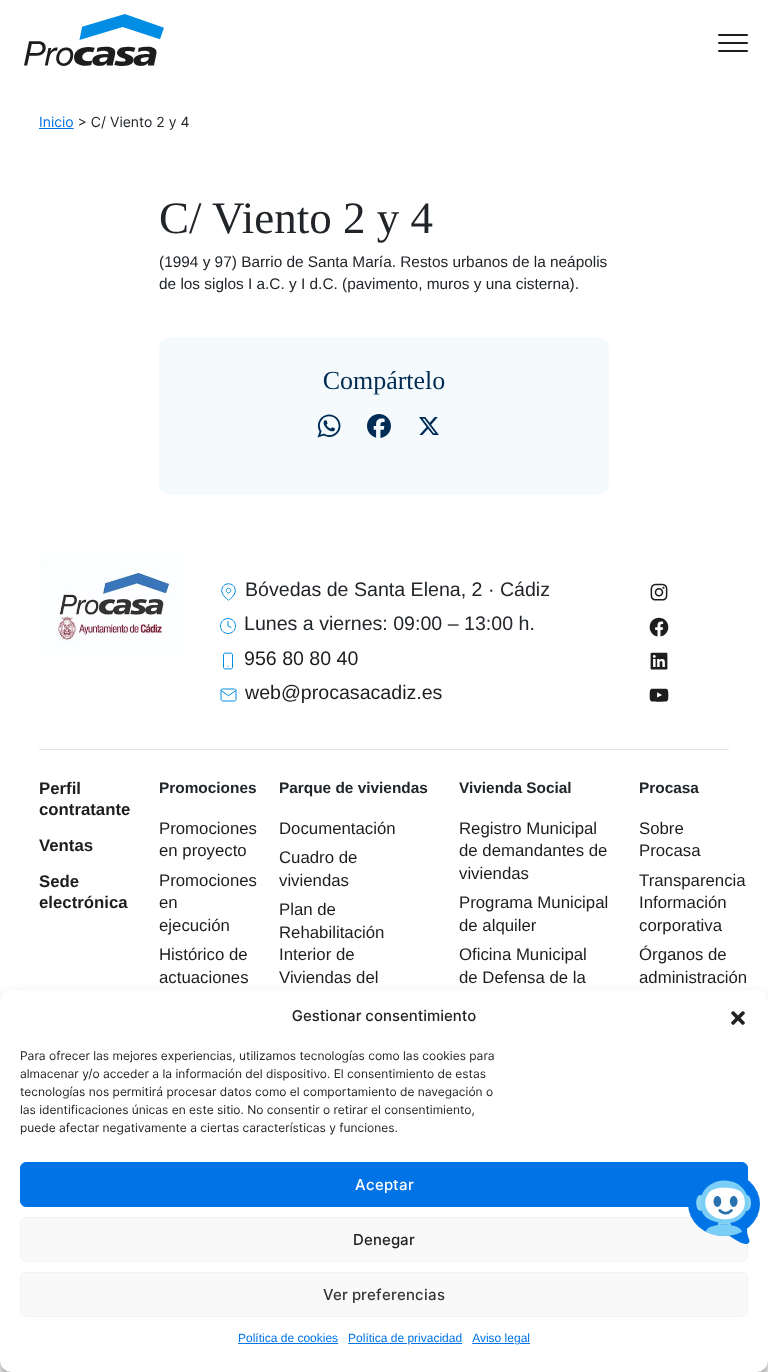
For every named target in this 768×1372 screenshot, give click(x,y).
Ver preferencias (384, 1294)
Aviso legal (501, 1338)
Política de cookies (288, 1338)
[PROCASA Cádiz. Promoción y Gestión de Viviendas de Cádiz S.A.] (94, 40)
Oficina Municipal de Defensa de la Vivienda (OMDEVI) (532, 977)
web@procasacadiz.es (343, 693)
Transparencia (692, 880)
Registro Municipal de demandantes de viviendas (533, 851)
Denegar (384, 1239)
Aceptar (384, 1184)
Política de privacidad (405, 1338)
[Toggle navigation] (732, 40)
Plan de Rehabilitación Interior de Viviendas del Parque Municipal (344, 954)
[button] (738, 1016)
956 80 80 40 (301, 659)
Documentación (337, 828)
